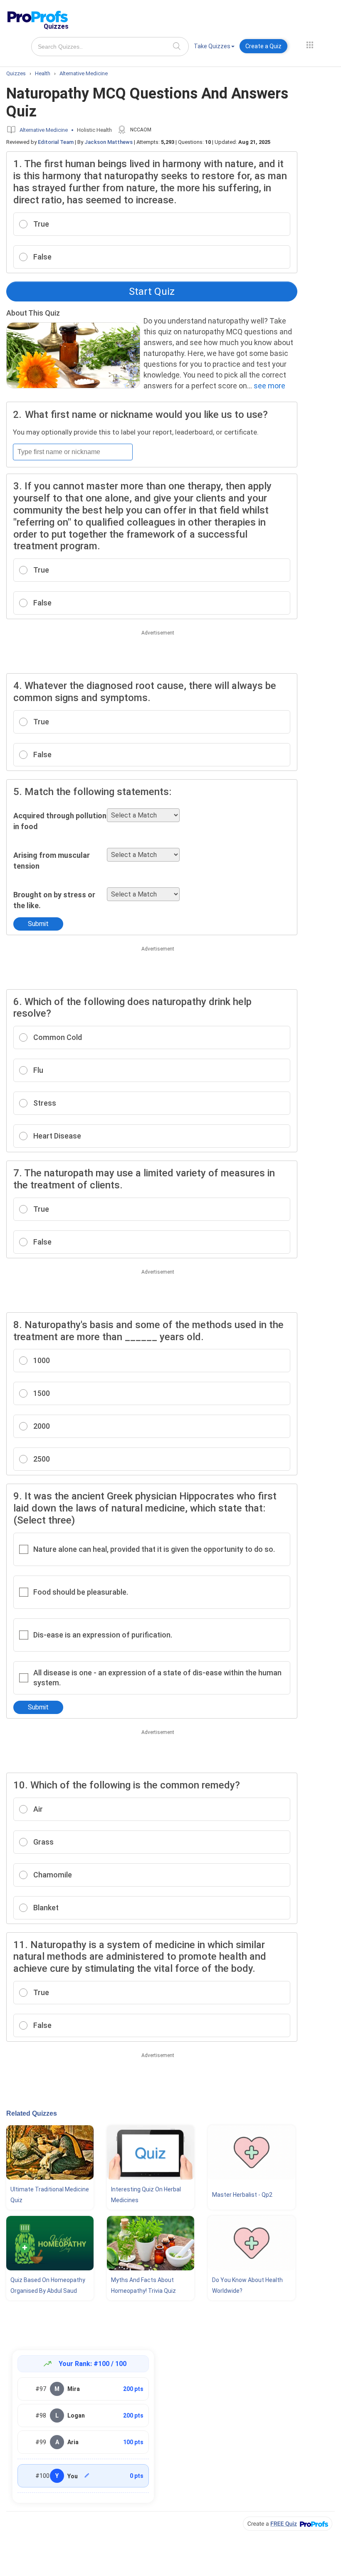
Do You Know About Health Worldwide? (247, 2285)
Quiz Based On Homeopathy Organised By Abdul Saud (48, 2285)
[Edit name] (87, 2475)
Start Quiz (152, 291)
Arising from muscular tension (52, 861)
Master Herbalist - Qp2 (242, 2195)
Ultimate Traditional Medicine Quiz (50, 2195)
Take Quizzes (212, 46)
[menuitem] (214, 48)
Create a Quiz (263, 46)
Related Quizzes (32, 2113)
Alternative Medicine (44, 130)
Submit (38, 924)
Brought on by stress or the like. (54, 900)
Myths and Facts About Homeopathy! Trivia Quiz (143, 2285)
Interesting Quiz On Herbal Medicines (146, 2195)
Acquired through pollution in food (60, 821)
